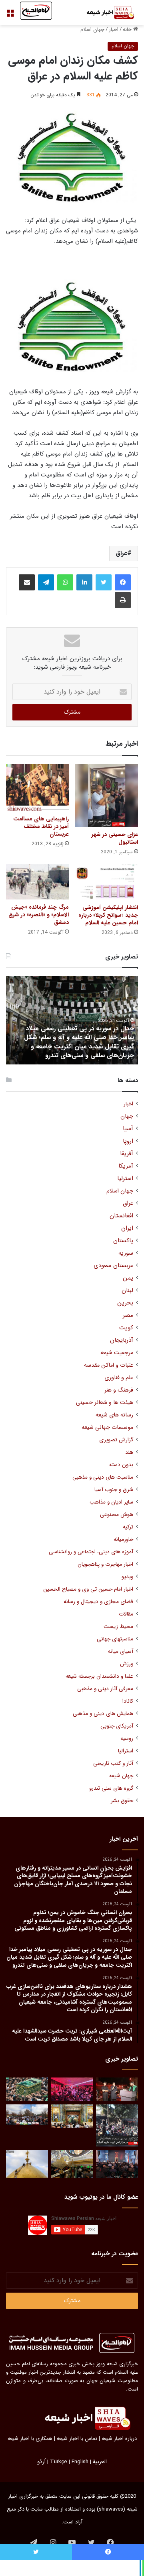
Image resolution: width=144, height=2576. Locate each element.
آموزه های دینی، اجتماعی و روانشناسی (91, 1552)
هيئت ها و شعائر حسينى (105, 1403)
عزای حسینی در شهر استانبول (115, 838)
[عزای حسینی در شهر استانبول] (107, 795)
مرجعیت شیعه (117, 1353)
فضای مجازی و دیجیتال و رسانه (98, 1602)
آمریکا (126, 1166)
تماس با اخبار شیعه (77, 2439)
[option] (72, 1020)
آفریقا (127, 1154)
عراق (121, 553)
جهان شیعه (121, 1776)
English (80, 2462)
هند (129, 1452)
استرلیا (125, 1179)
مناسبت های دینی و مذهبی (103, 1477)
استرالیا (126, 1751)
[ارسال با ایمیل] (27, 582)
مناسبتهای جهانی (115, 1639)
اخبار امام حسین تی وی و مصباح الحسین (88, 1589)
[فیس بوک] (123, 582)
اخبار (114, 30)
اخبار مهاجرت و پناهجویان (105, 1564)
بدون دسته (121, 1465)
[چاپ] (123, 600)
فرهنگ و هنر (119, 1390)
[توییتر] (104, 582)
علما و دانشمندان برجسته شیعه (99, 1676)
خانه (128, 30)
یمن (128, 1278)
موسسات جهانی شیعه (107, 1427)
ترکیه (128, 1527)
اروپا (128, 1141)
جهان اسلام (92, 30)
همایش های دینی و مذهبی (103, 1714)
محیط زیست (118, 1627)
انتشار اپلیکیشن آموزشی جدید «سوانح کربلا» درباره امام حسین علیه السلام (108, 915)
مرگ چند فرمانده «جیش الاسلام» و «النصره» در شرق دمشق (39, 915)
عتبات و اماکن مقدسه (109, 1365)
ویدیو (127, 1577)
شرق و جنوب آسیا (114, 1490)
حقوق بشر (122, 1801)
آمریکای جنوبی (117, 1726)
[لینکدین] (84, 582)
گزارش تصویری (116, 1440)
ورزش (127, 1664)
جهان (127, 1116)
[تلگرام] (46, 582)
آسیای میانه (121, 1651)
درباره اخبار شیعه (119, 2439)
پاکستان (123, 1241)
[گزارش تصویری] (117, 2125)
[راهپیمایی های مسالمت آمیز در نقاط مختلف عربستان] (37, 787)
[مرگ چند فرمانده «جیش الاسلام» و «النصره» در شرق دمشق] (37, 882)
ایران (127, 1228)
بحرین (125, 1303)
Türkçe (59, 2462)
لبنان (127, 1291)
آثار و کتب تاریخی (113, 1763)
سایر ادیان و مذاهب (111, 1502)
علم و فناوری (119, 1378)
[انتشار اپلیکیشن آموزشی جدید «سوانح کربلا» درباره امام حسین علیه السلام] (107, 882)
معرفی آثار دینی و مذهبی (105, 1689)
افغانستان (121, 1216)
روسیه (127, 1739)
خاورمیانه (123, 1539)
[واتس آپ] (65, 582)
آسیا (128, 1129)
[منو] (10, 16)
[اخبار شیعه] (106, 13)
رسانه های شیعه (114, 1415)
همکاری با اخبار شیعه (30, 2439)
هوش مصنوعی (117, 1515)
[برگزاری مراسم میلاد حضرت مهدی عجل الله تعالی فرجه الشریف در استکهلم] (72, 2089)
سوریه (126, 1253)
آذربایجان (122, 1340)
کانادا (128, 1701)
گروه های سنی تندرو (111, 1788)
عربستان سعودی (113, 1266)
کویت (126, 1328)
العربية (100, 2462)
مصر (128, 1315)
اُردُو (41, 2462)
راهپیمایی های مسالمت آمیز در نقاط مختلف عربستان (41, 826)
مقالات (126, 1614)
